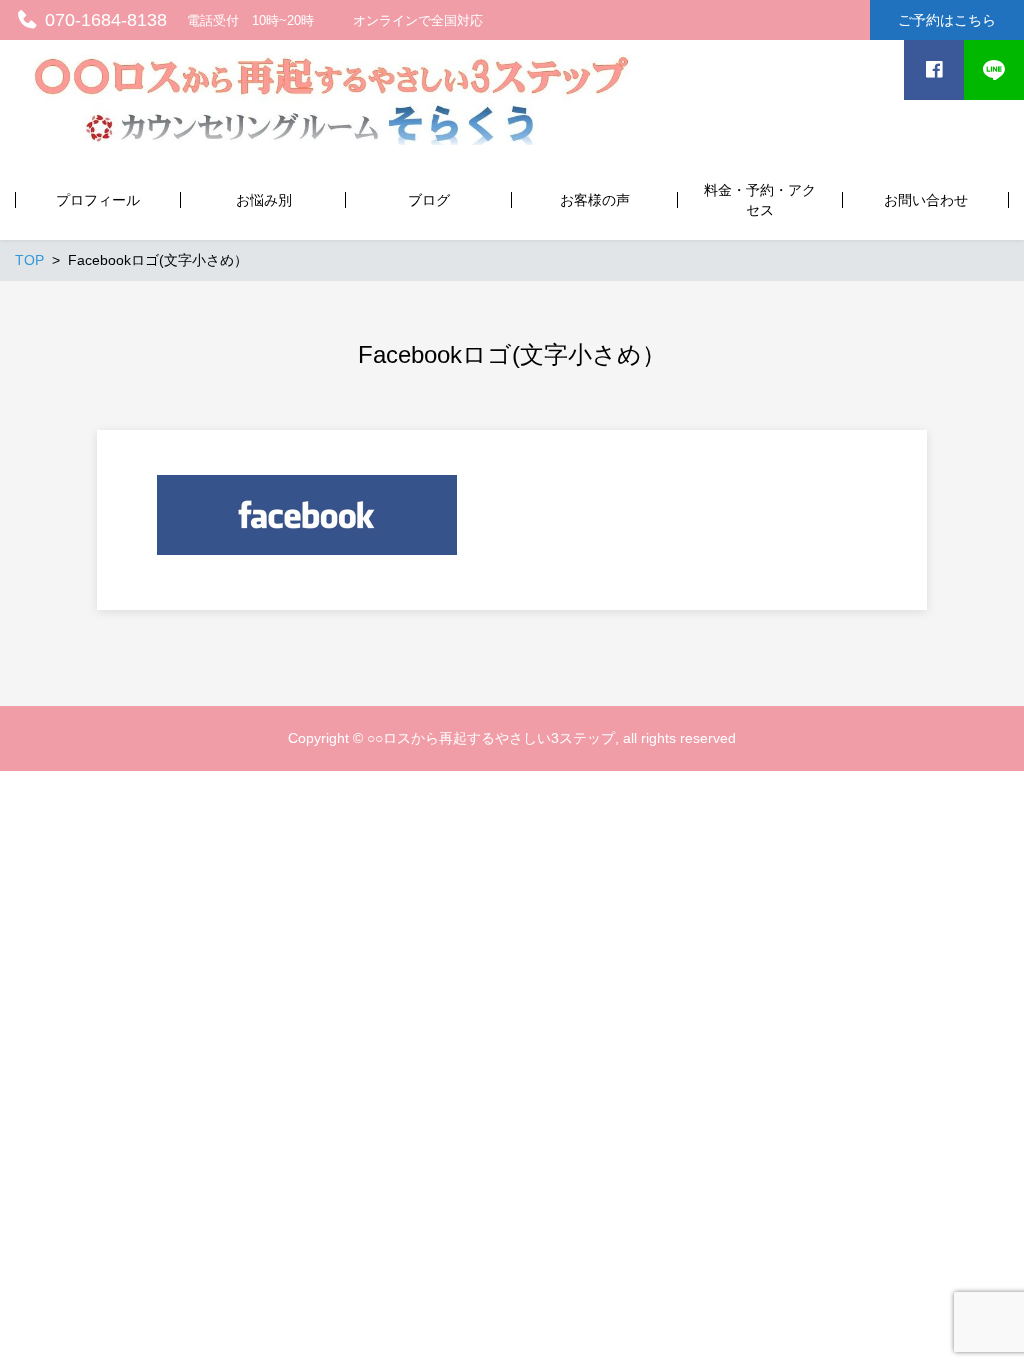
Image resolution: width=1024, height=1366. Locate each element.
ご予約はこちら (947, 20)
